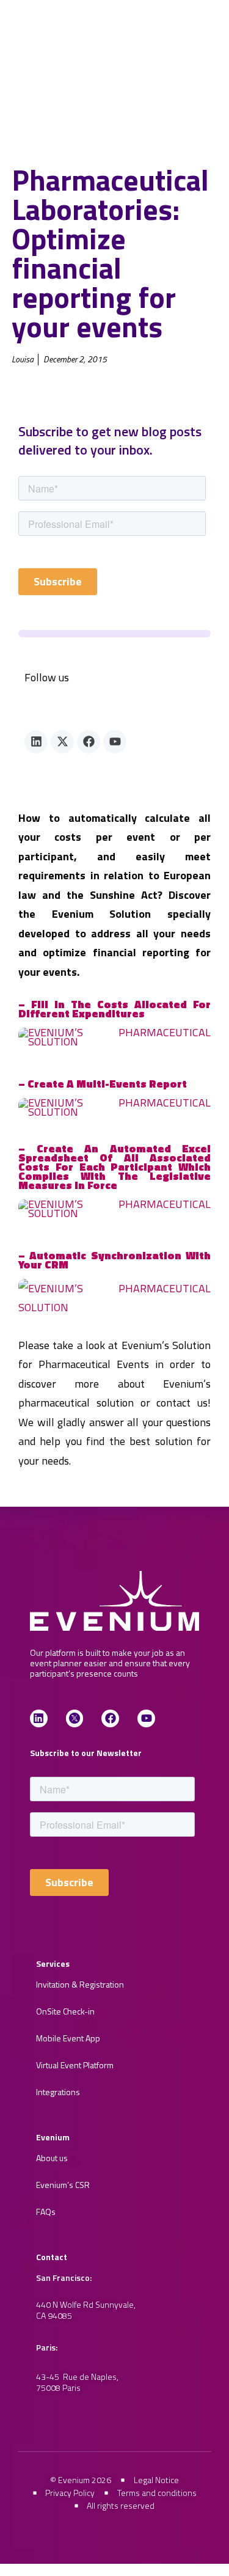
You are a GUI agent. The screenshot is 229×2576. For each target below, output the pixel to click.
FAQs (46, 2212)
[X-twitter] (62, 742)
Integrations (58, 2092)
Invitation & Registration (80, 1984)
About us (52, 2158)
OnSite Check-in (65, 2011)
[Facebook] (89, 742)
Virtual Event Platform (75, 2065)
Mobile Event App (68, 2038)
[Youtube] (115, 742)
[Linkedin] (36, 742)
